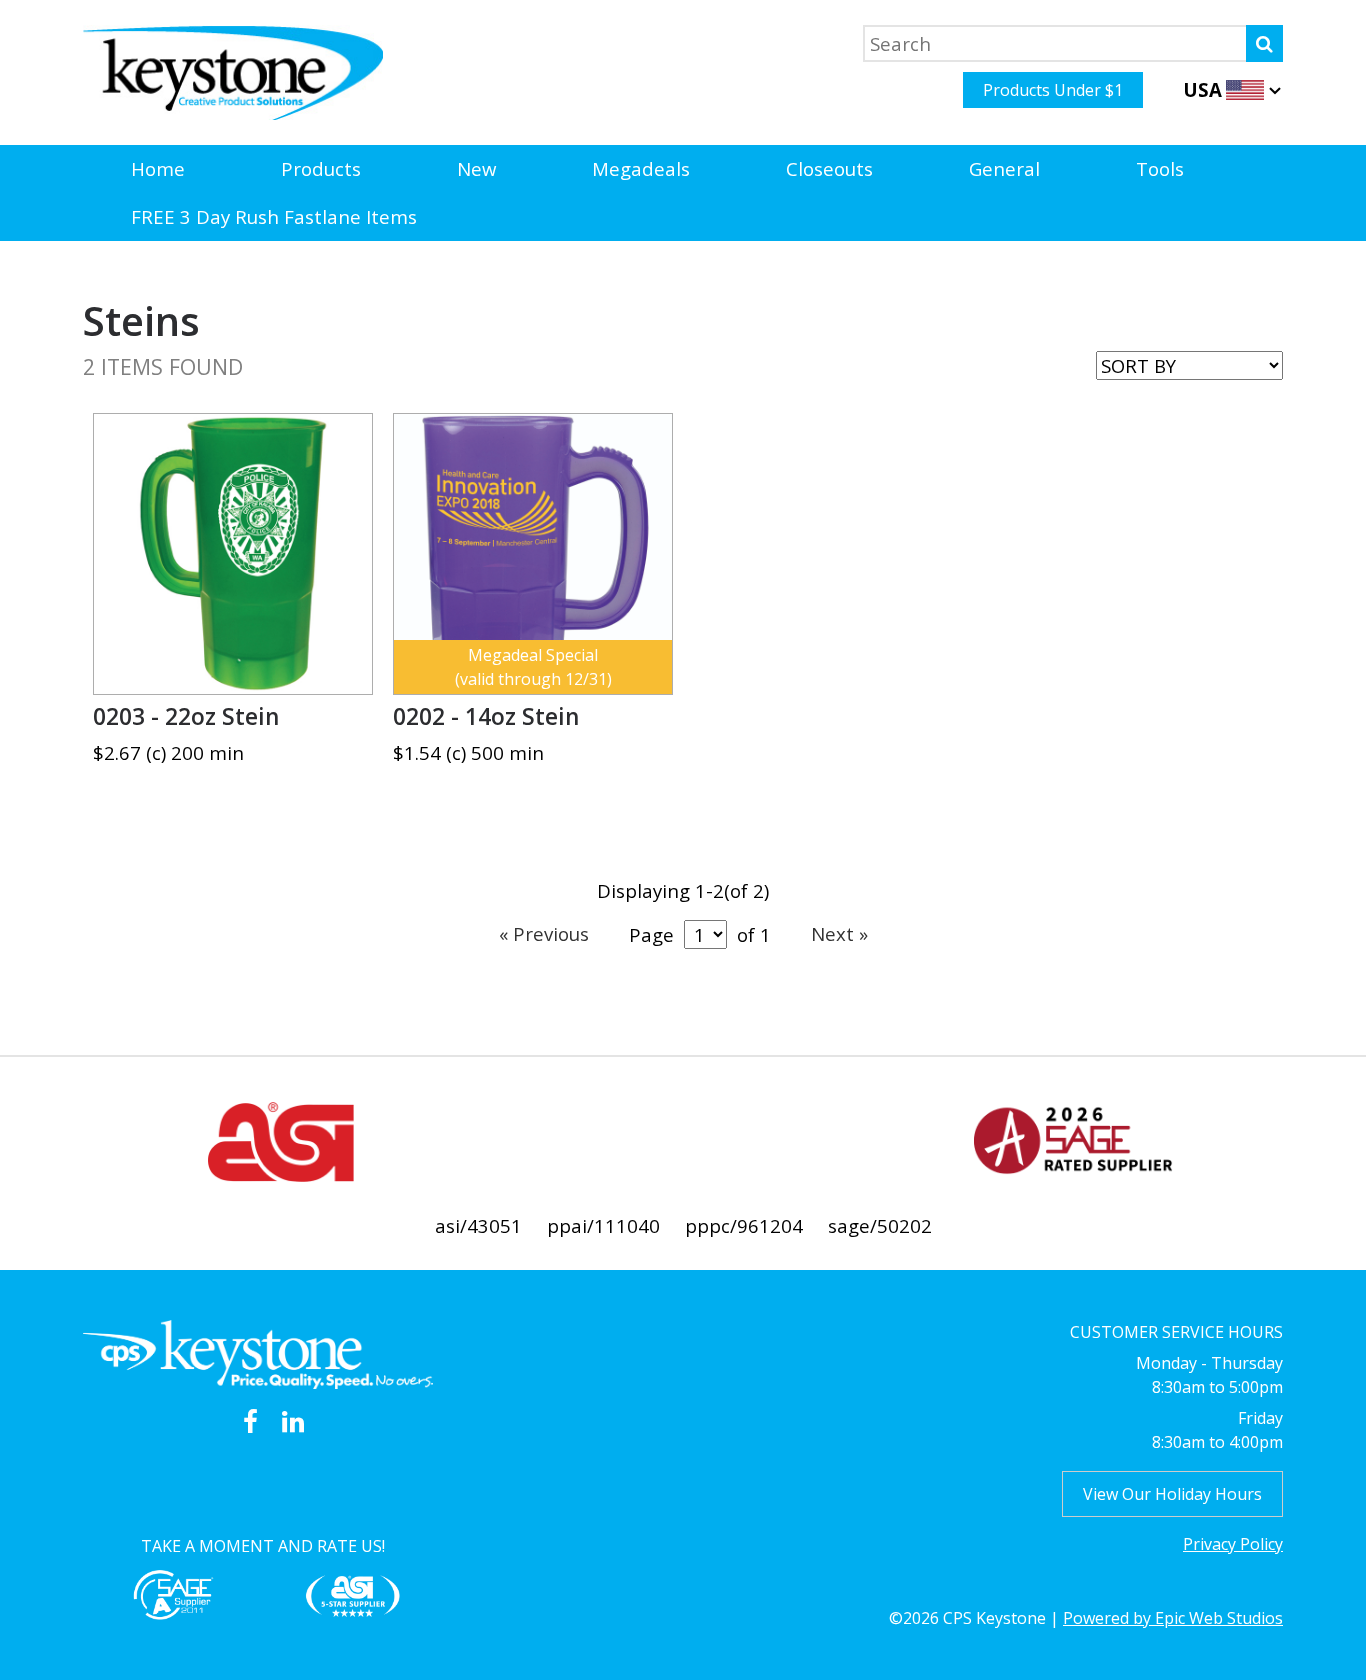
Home (158, 168)
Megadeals (641, 168)
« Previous (544, 933)
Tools (1160, 168)
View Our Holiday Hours (1172, 1494)
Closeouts (829, 168)
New (476, 168)
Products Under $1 (1053, 90)
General (1004, 168)
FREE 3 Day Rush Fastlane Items (274, 216)
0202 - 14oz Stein (486, 716)
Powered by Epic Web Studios (1173, 1618)
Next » (839, 933)
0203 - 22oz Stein (186, 716)
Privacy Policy (1233, 1544)
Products (321, 168)
